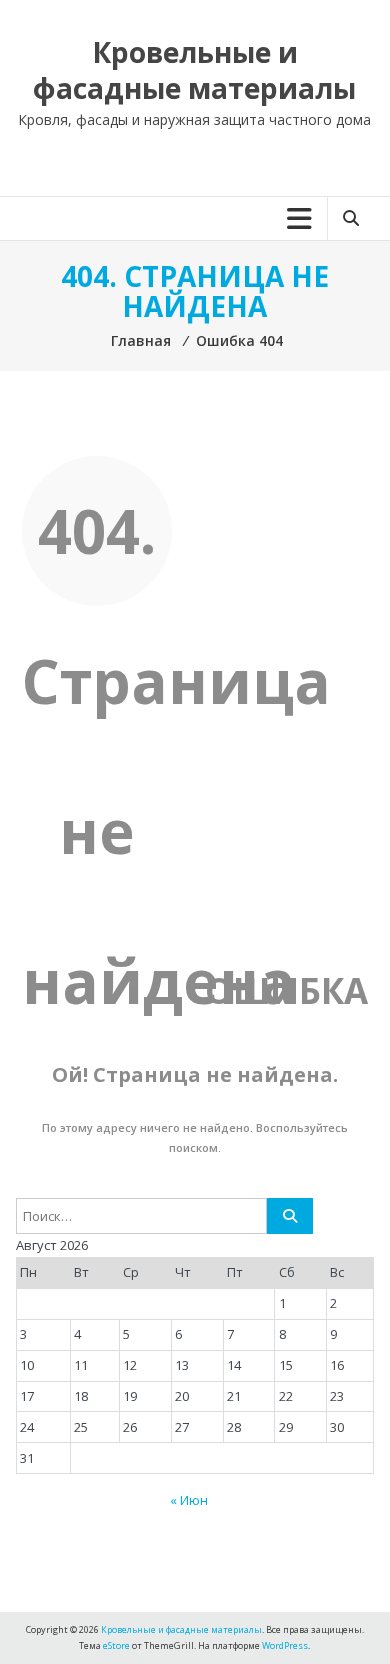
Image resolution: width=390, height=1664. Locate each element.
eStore (116, 1645)
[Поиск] (290, 1216)
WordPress (285, 1645)
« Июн (189, 1500)
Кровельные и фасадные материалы (194, 70)
